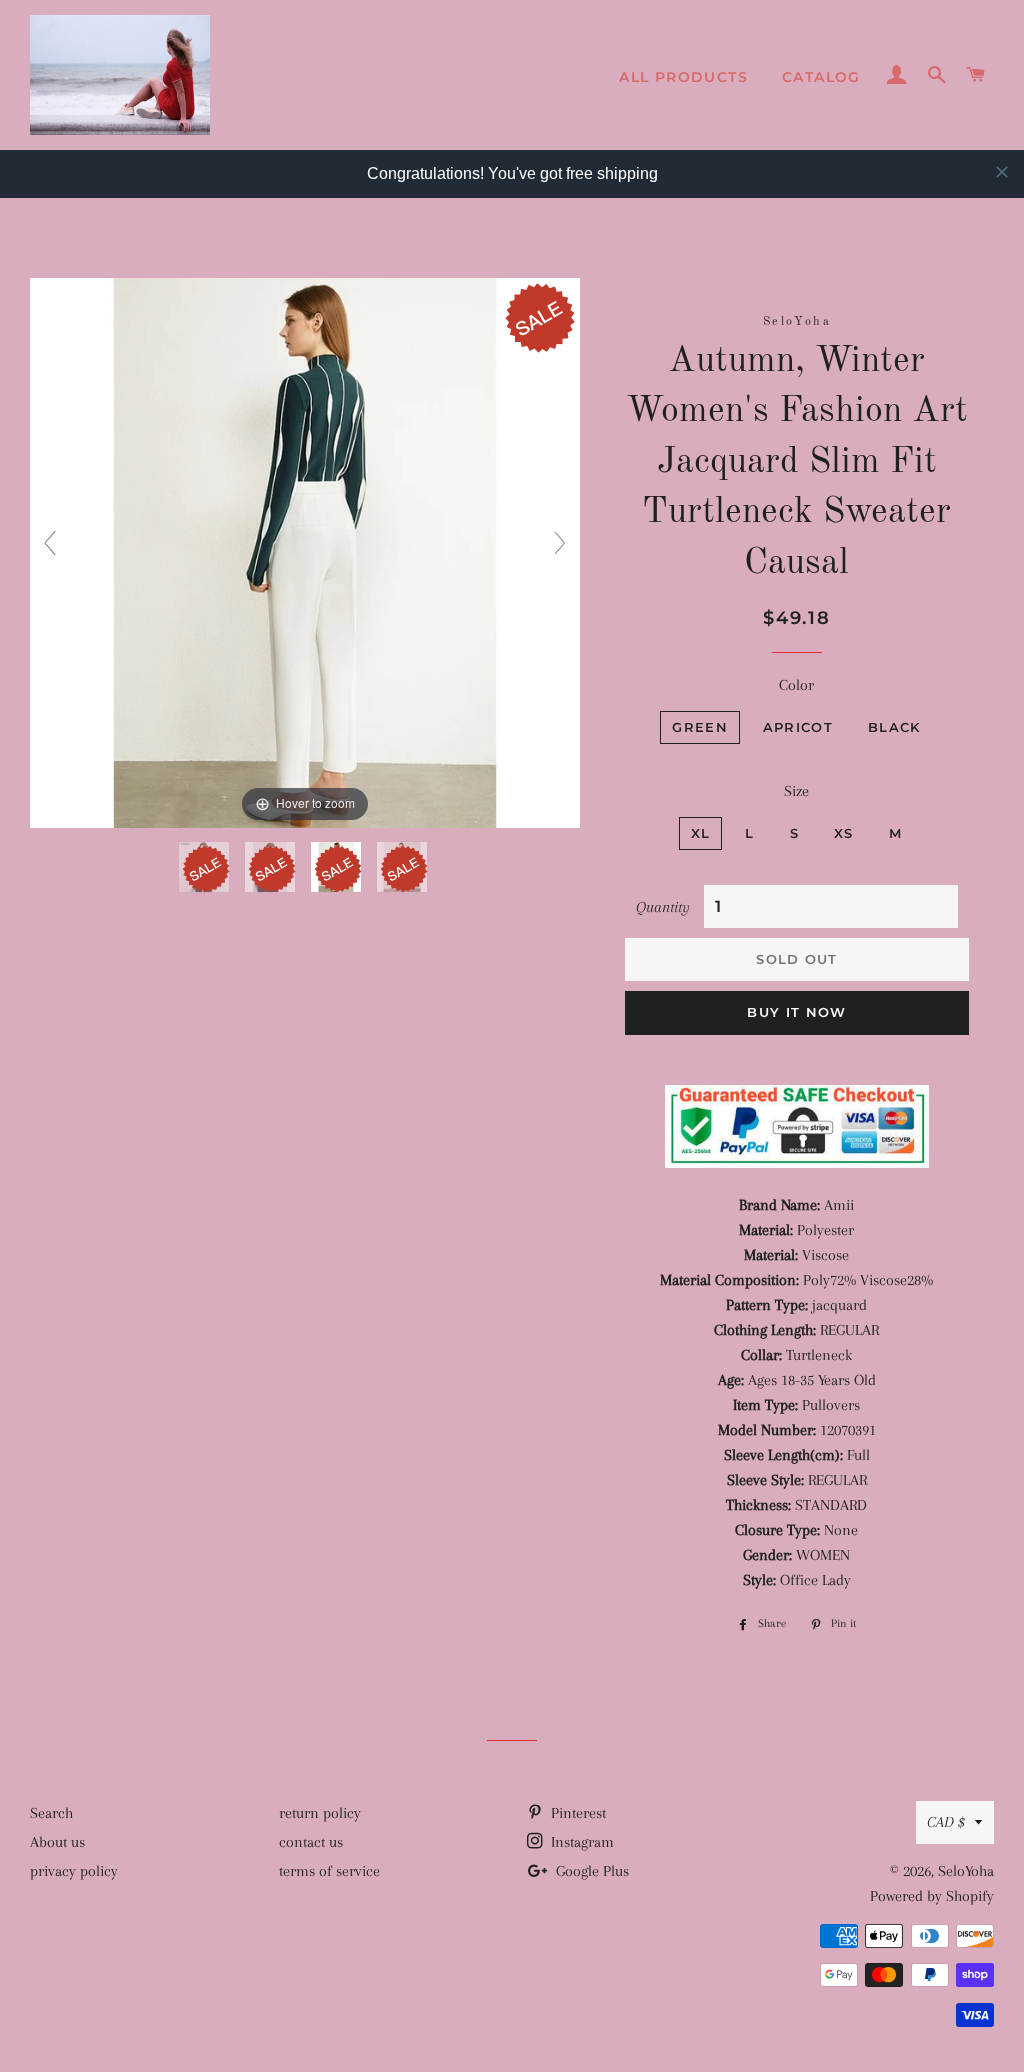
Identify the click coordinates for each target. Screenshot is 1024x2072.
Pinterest (576, 1813)
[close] (1002, 172)
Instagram (580, 1842)
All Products (683, 77)
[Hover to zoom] (305, 552)
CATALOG (821, 77)
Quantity (663, 907)
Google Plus (590, 1871)
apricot (798, 727)
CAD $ (946, 1822)
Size (796, 791)
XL (701, 833)
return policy (320, 1813)
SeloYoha (966, 1871)
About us (57, 1842)
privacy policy (74, 1871)
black (894, 727)
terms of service (329, 1871)
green (700, 727)
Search (51, 1813)
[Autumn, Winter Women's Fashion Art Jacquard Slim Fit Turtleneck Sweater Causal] (206, 867)
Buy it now (796, 1012)
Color (796, 685)
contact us (311, 1842)
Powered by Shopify (932, 1896)
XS (844, 833)
